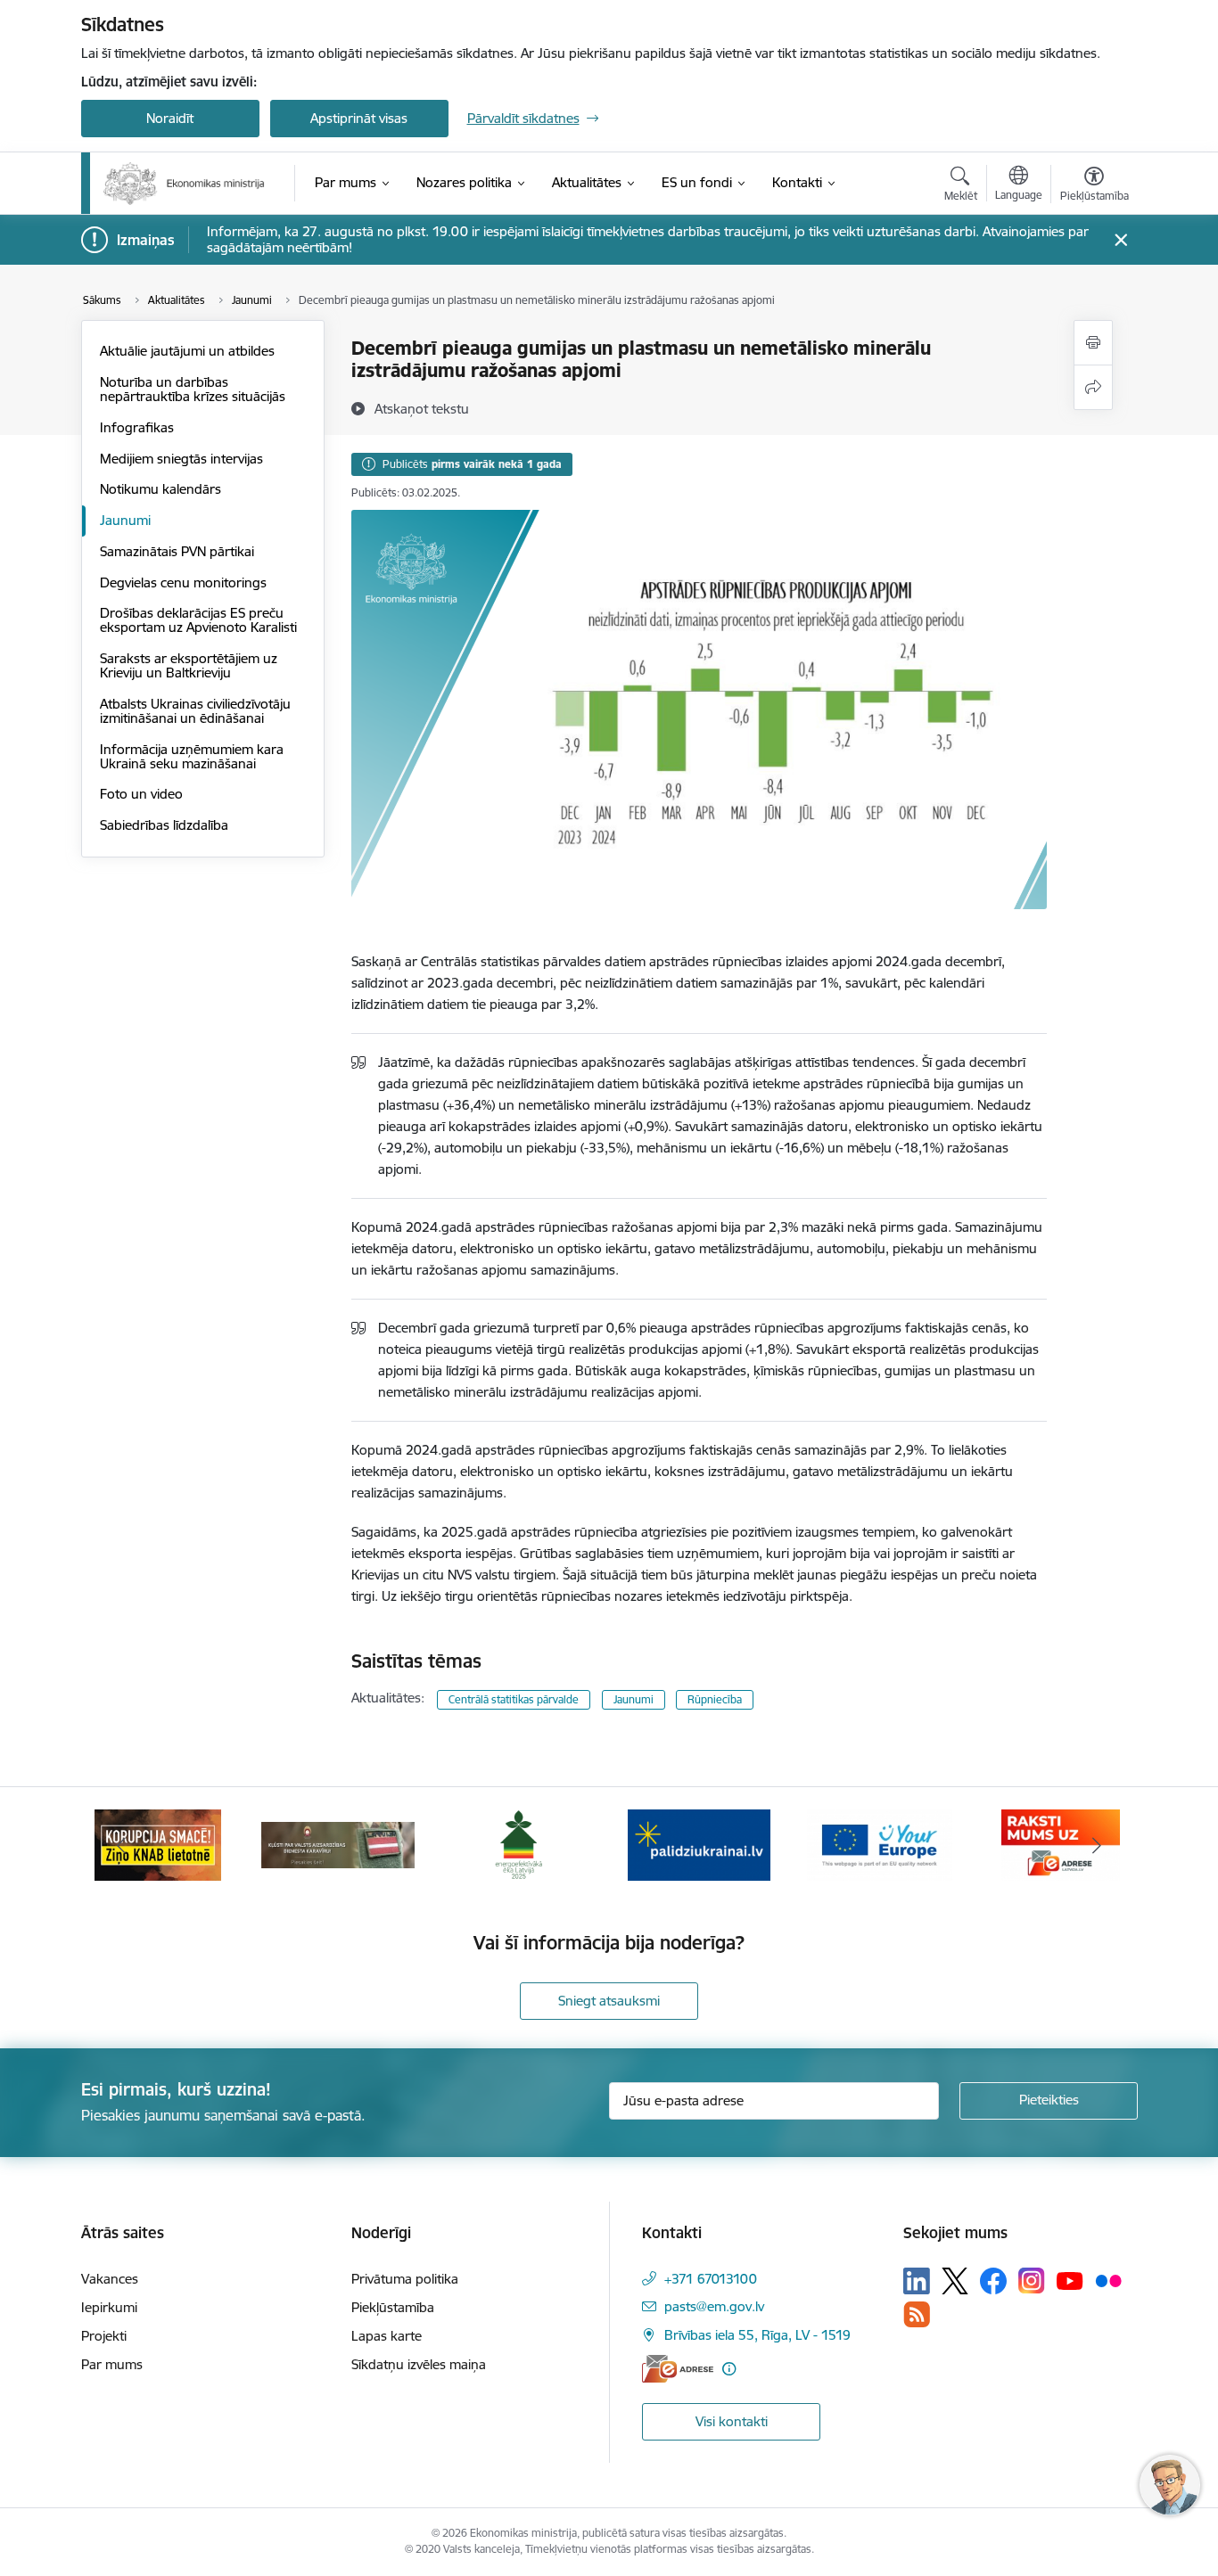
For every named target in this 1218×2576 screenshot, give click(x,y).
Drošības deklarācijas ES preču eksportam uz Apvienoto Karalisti (198, 620)
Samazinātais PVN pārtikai (177, 551)
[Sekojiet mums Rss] (917, 2314)
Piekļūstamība (393, 2307)
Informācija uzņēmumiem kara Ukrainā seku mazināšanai (192, 756)
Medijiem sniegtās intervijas (181, 459)
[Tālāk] (1097, 1845)
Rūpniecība (715, 1699)
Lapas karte (387, 2336)
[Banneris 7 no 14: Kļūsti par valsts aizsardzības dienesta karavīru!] (338, 1844)
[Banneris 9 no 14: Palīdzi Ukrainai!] (699, 1844)
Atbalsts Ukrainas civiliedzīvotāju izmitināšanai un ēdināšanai (195, 711)
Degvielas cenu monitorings (183, 582)
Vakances (110, 2279)
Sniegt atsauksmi (609, 2001)
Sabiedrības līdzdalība (164, 825)
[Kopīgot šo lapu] (1093, 387)
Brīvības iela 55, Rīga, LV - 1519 (757, 2335)
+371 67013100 (711, 2279)
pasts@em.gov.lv (714, 2306)
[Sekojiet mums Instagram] (1032, 2281)
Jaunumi (125, 520)
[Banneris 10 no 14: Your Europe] (880, 1844)
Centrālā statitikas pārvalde (514, 1699)
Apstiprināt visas (359, 118)
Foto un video (141, 794)
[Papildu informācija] (729, 2369)
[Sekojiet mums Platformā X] (955, 2281)
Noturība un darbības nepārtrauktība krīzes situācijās (193, 389)
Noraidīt (170, 118)
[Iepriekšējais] (122, 1845)
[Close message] (1120, 240)
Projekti (104, 2336)
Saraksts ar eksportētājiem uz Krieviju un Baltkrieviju (189, 665)
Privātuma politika (405, 2279)
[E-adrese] (678, 2369)
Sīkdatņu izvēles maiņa (419, 2364)
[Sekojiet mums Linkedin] (917, 2281)
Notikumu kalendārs (160, 489)
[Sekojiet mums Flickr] (1108, 2280)
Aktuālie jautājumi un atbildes (187, 351)
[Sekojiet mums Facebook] (993, 2281)
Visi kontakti (732, 2421)
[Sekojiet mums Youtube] (1070, 2280)
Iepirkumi (109, 2307)
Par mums (112, 2364)
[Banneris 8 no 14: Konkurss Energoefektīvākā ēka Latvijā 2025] (518, 1844)
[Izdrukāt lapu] (1093, 343)
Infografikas (137, 427)
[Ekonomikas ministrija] (184, 184)
